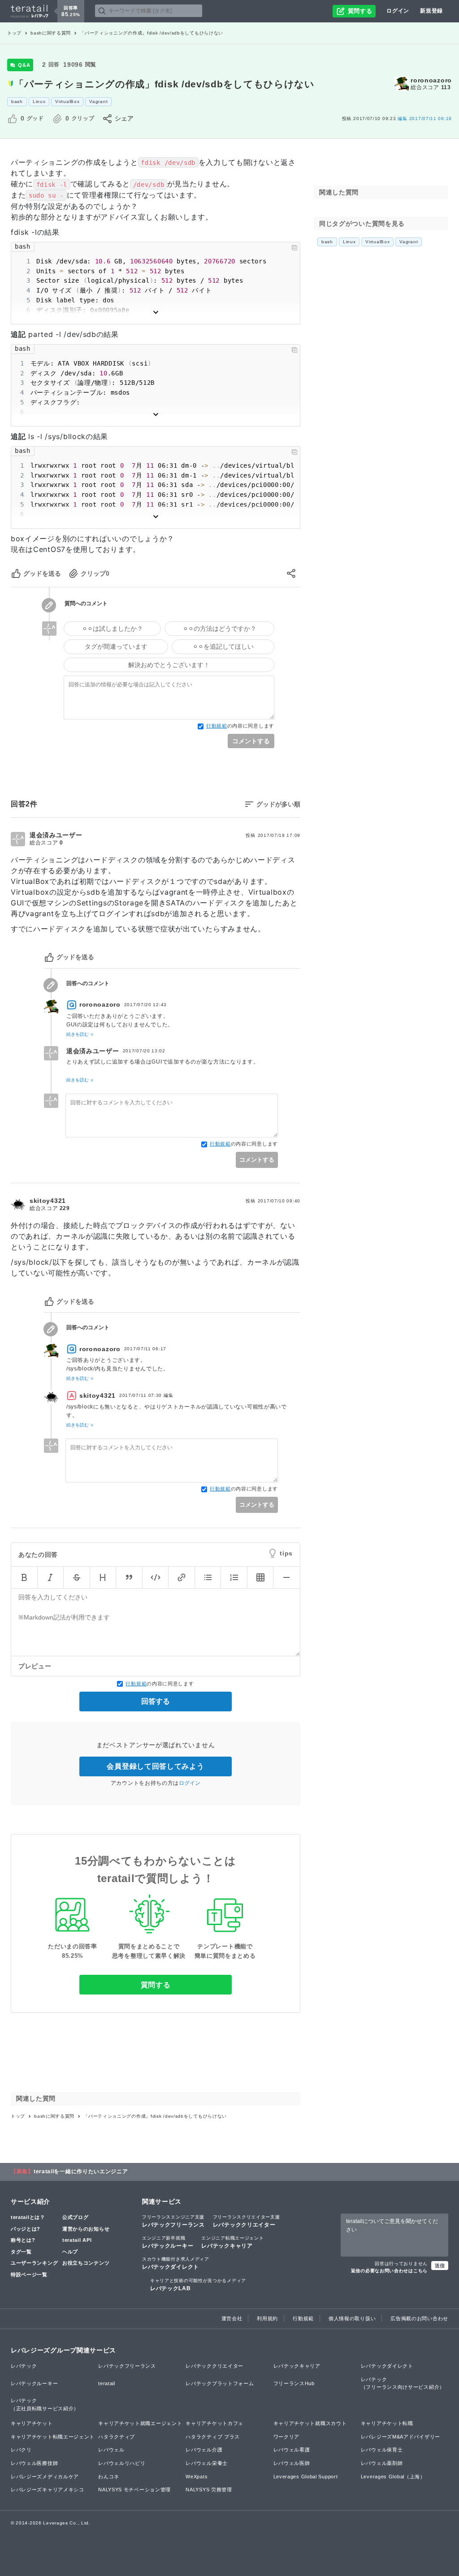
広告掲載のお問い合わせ (419, 2318)
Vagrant (98, 101)
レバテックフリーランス (173, 2221)
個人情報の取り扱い (352, 2318)
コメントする (251, 741)
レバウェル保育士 (382, 2450)
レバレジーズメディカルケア (45, 2477)
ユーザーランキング (34, 2263)
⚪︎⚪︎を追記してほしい (223, 646)
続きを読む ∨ (80, 1034)
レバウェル (111, 2450)
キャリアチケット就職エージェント (140, 2423)
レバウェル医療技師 (34, 2463)
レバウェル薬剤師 (382, 2463)
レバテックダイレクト (176, 2263)
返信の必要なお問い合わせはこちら (389, 2271)
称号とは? (23, 2240)
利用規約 (267, 2318)
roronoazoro (431, 80)
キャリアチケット (32, 2423)
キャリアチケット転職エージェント (53, 2437)
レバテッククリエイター (247, 2221)
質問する (156, 1985)
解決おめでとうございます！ (169, 665)
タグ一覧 (21, 2252)
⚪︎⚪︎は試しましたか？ (113, 629)
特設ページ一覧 (29, 2274)
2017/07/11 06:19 (425, 118)
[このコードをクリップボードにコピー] (294, 248)
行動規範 (217, 726)
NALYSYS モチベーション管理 (134, 2490)
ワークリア (287, 2437)
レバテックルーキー (168, 2242)
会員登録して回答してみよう (155, 1766)
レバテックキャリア (232, 2242)
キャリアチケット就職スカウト (310, 2423)
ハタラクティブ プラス (213, 2437)
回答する (156, 1701)
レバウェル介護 (204, 2450)
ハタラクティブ (117, 2437)
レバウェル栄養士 (207, 2463)
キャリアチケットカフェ (214, 2423)
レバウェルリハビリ (122, 2463)
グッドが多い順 (278, 804)
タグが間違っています (116, 646)
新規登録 (431, 11)
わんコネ (109, 2477)
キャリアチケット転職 (387, 2423)
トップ (14, 33)
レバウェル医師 (292, 2463)
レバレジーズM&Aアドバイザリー (401, 2437)
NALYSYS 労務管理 (209, 2490)
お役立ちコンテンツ (86, 2263)
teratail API (77, 2240)
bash (17, 101)
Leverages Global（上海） (393, 2477)
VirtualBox (67, 101)
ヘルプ (70, 2252)
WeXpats (197, 2477)
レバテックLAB (198, 2285)
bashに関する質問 (51, 33)
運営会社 (232, 2318)
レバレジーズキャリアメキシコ (48, 2490)
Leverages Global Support (306, 2477)
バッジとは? (26, 2229)
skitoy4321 (48, 1201)
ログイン (398, 11)
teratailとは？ (28, 2217)
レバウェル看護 (292, 2450)
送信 (440, 2266)
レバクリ (21, 2450)
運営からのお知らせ (86, 2229)
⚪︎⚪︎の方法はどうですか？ (220, 629)
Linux (39, 101)
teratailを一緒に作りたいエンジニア (81, 2171)
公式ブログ (76, 2217)
